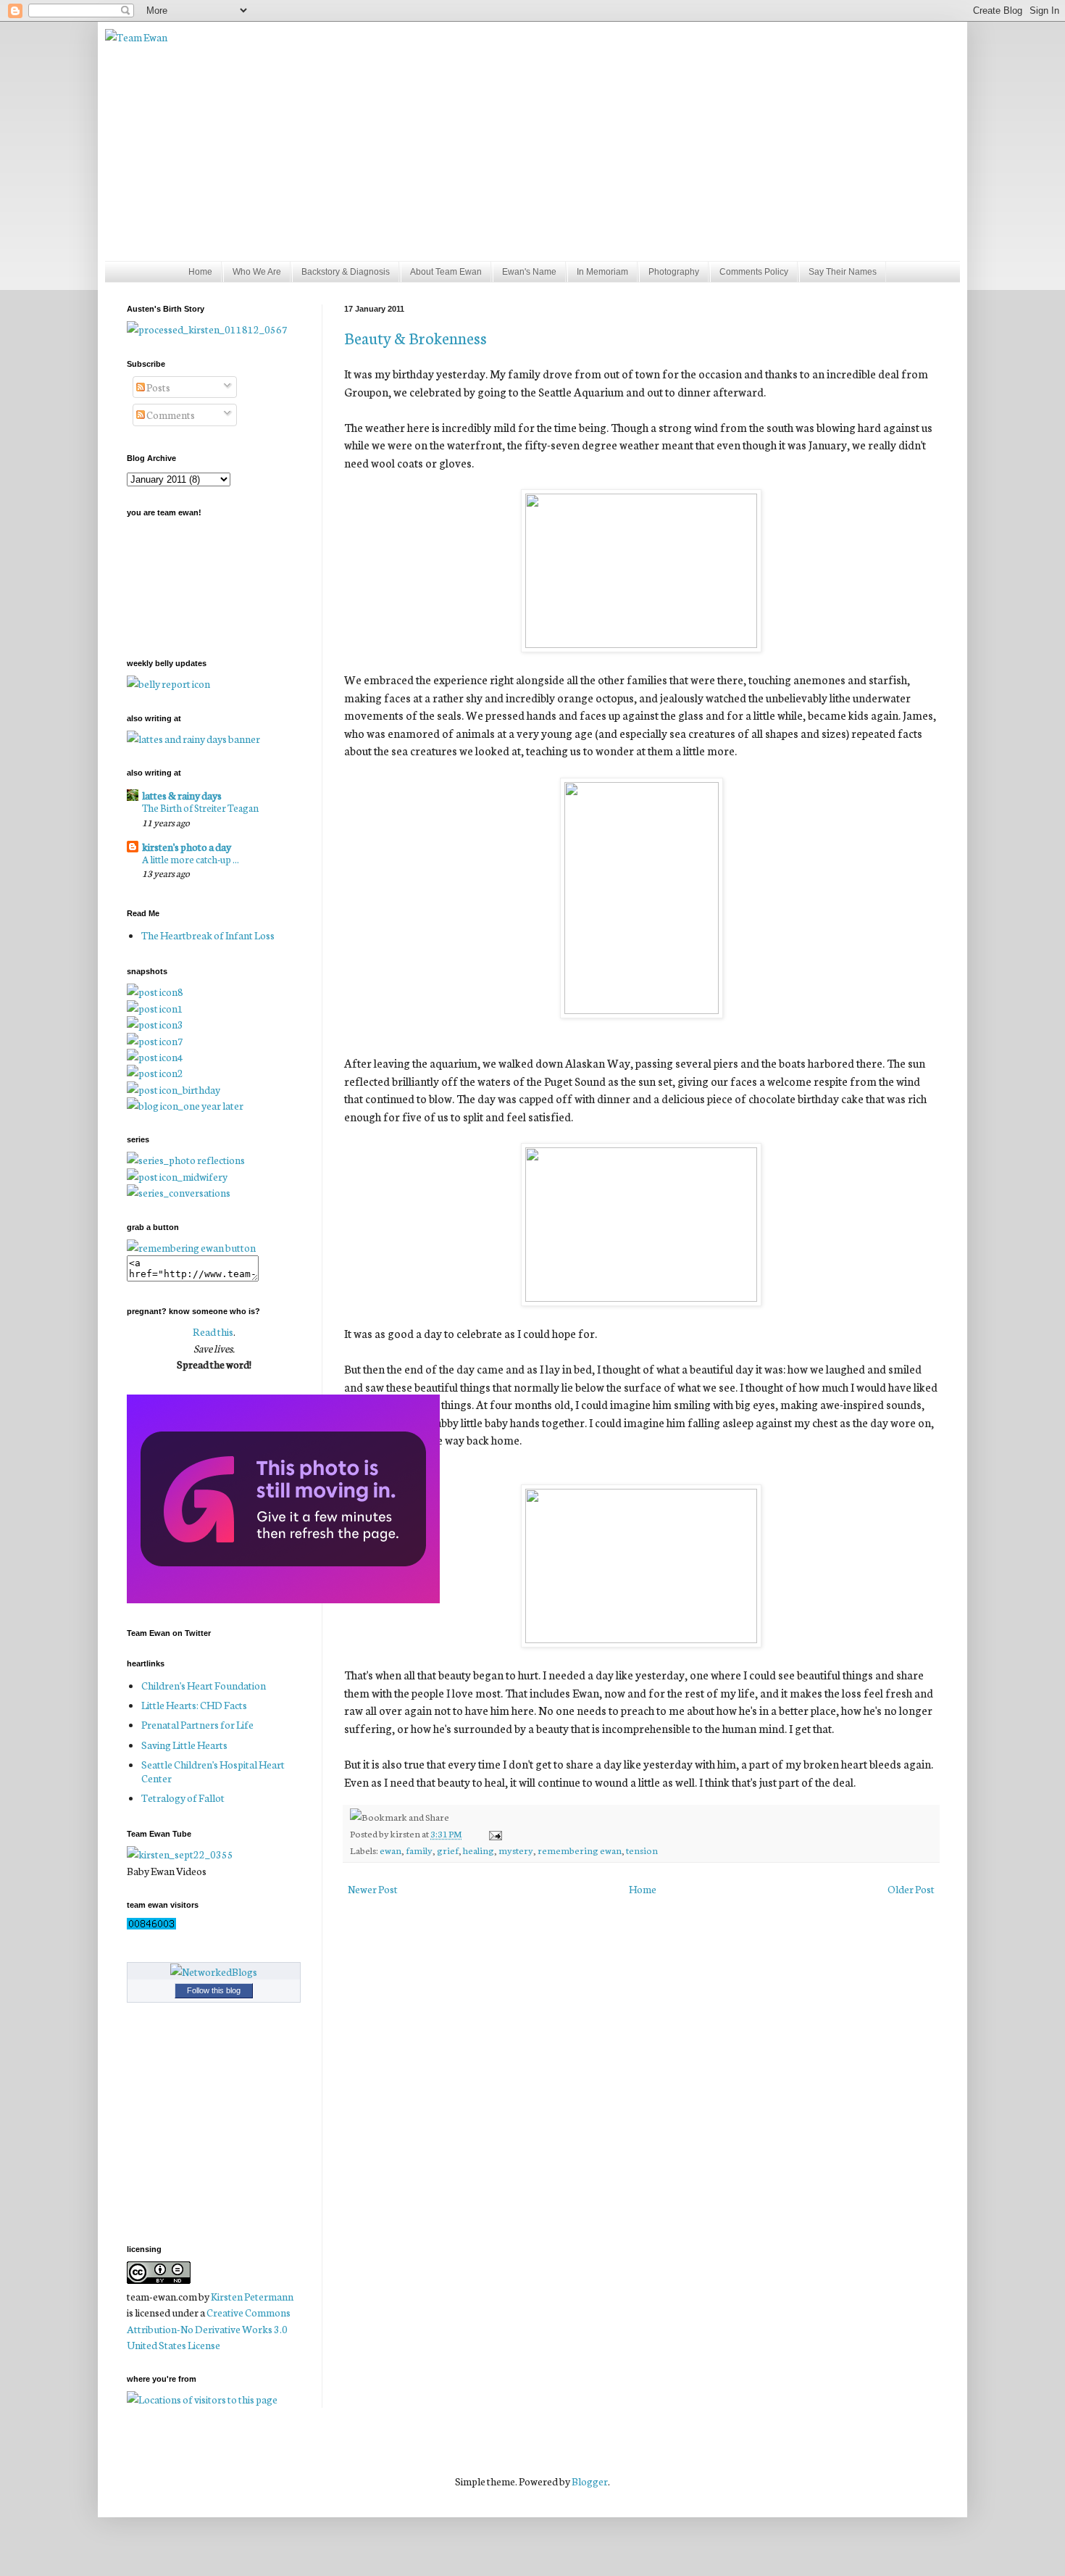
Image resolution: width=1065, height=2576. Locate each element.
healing (479, 1850)
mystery (516, 1850)
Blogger (590, 2481)
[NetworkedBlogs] (214, 1972)
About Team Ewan (446, 272)
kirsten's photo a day (187, 847)
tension (642, 1850)
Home (200, 272)
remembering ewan (580, 1850)
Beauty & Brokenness (415, 337)
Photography (674, 272)
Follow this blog (214, 1990)
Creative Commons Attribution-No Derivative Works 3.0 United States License (209, 2328)
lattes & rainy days (182, 795)
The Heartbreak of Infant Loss (208, 935)
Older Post (911, 1889)
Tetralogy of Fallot (183, 1798)
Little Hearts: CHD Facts (194, 1705)
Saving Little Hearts (184, 1745)
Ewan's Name (529, 272)
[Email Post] (493, 1833)
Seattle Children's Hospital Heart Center (213, 1771)
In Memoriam (602, 272)
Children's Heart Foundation (204, 1685)
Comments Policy (754, 272)
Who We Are (257, 272)
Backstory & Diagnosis (346, 272)
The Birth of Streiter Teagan (200, 807)
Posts (158, 387)
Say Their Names (843, 272)
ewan (390, 1850)
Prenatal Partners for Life (197, 1724)
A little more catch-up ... (191, 859)
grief (448, 1850)
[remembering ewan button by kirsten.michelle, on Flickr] (191, 1247)
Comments (170, 415)
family (419, 1850)
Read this (213, 1331)
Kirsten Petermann (252, 2296)
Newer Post (373, 1889)
